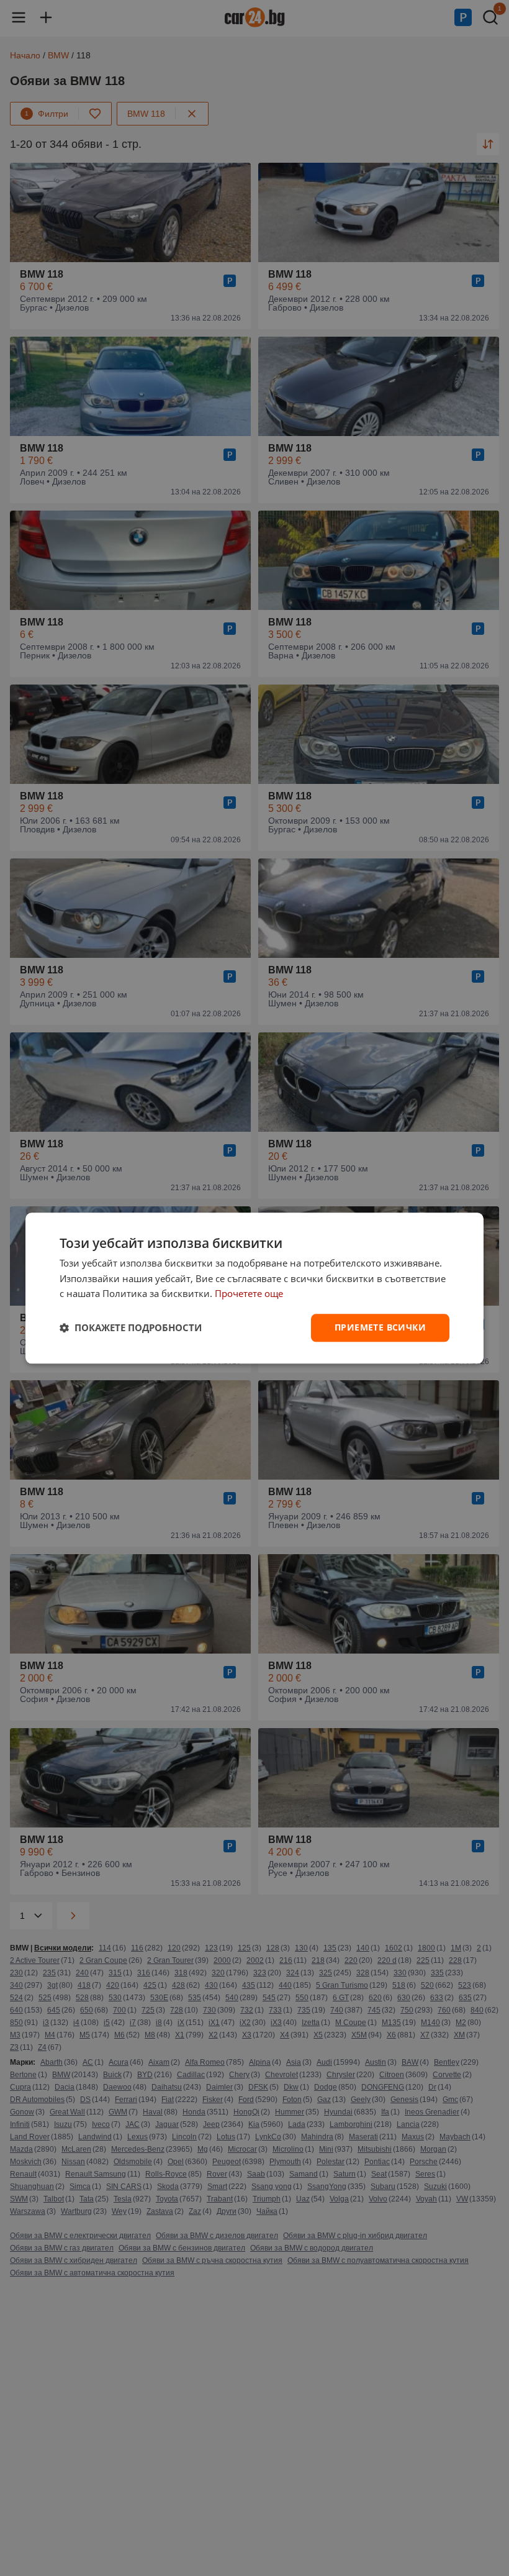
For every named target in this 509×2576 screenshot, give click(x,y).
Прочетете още (249, 1294)
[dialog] (254, 1288)
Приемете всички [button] (380, 1327)
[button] (131, 1328)
